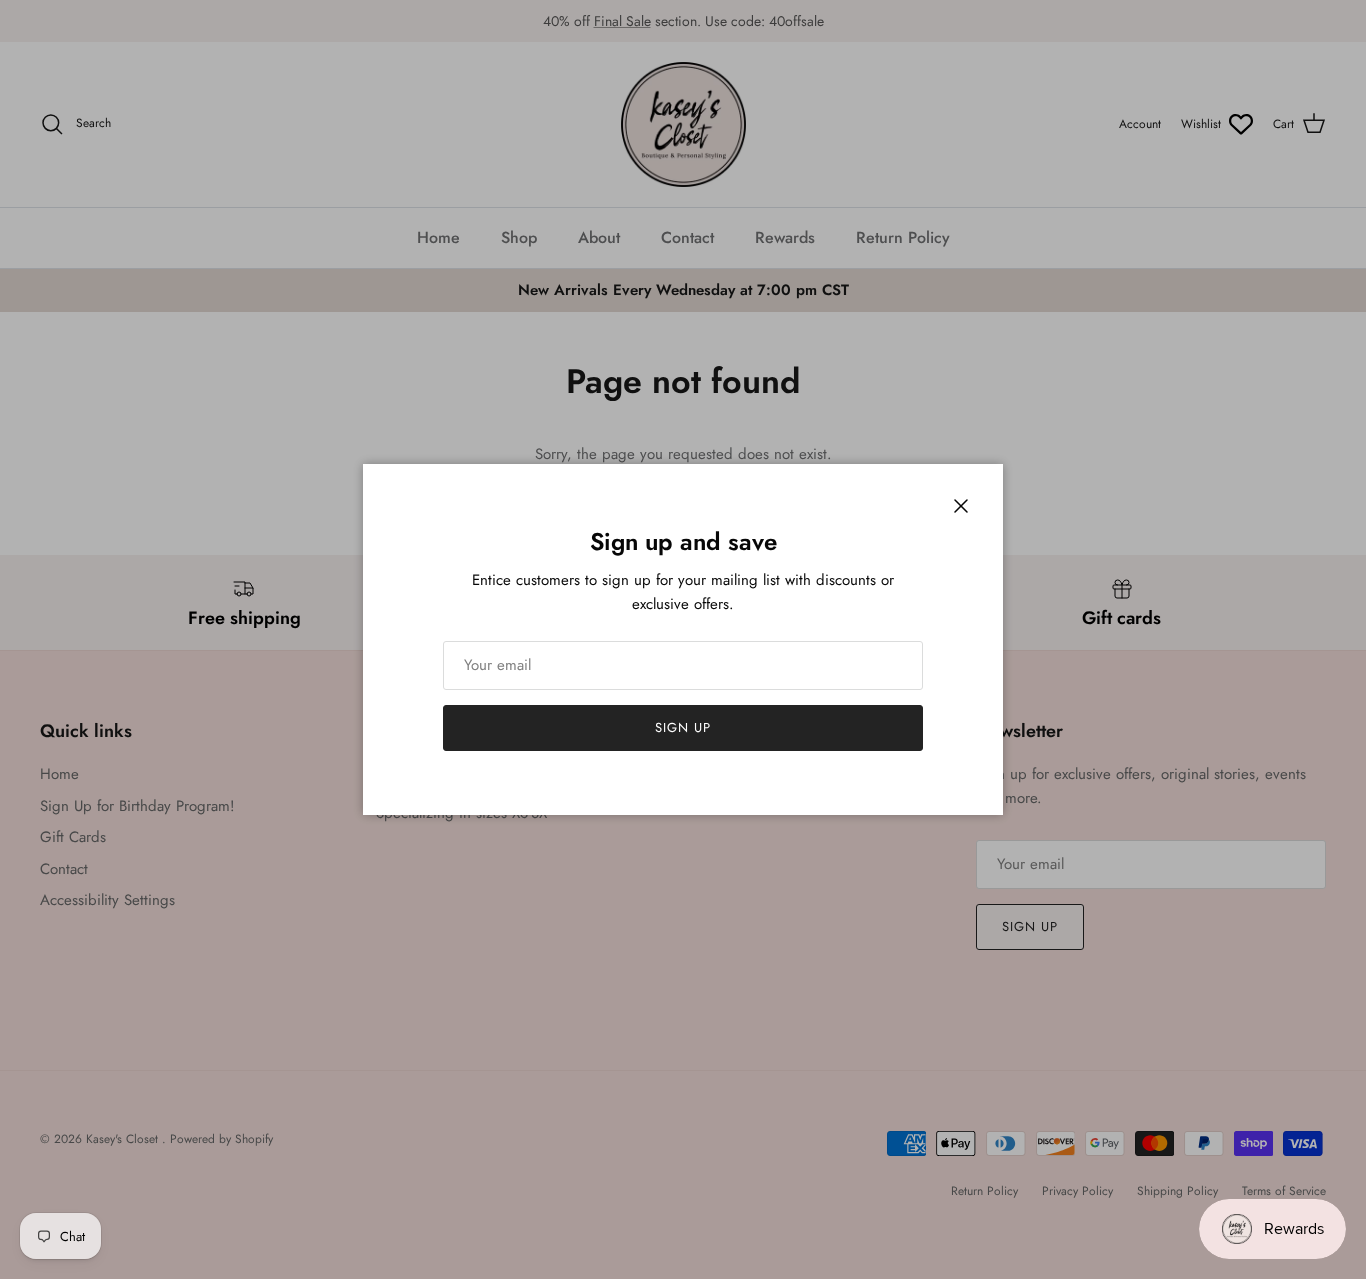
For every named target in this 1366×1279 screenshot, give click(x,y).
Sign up (683, 727)
